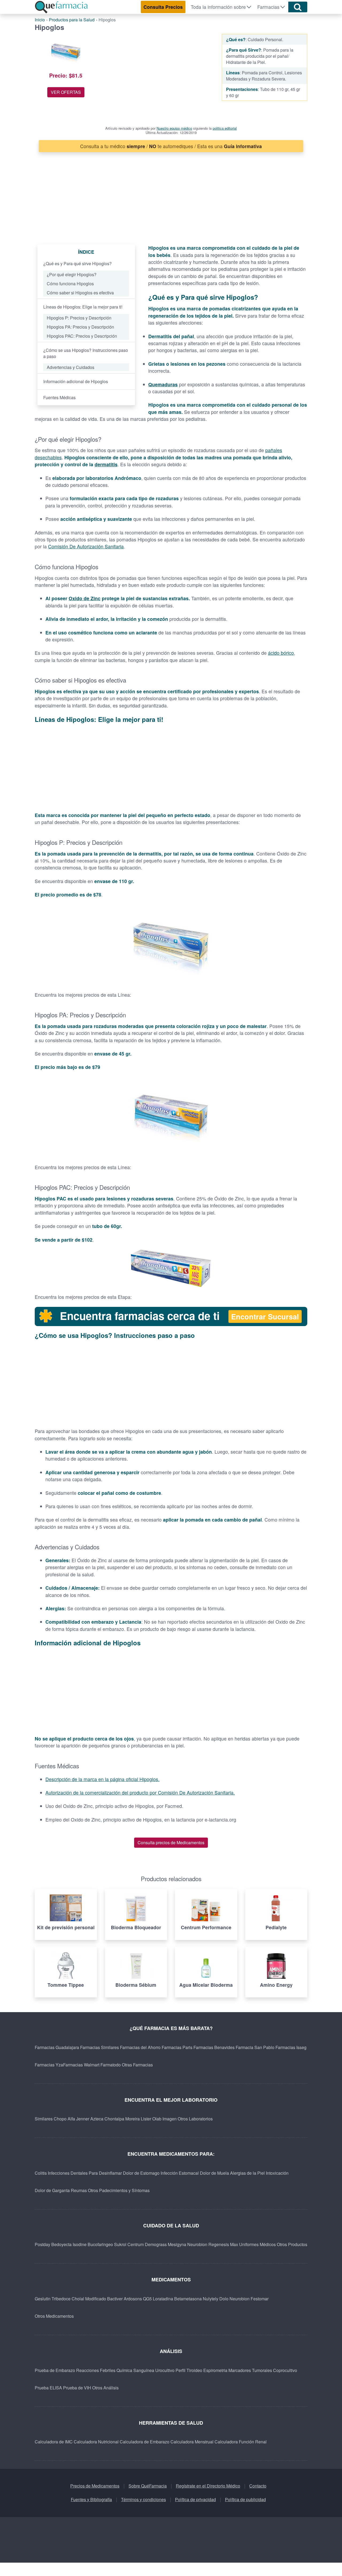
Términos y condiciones (143, 2499)
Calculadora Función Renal (241, 2442)
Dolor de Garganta (52, 2190)
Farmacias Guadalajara (57, 2047)
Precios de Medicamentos (95, 2486)
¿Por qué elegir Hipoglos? (72, 274)
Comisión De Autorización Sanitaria (86, 546)
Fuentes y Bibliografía (91, 2499)
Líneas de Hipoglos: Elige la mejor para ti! (83, 307)
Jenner (83, 2119)
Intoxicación (277, 2173)
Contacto (258, 2486)
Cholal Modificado (89, 2299)
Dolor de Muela (214, 2173)
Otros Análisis (105, 2388)
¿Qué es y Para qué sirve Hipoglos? (77, 263)
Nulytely (211, 2299)
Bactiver (115, 2299)
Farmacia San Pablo (255, 2047)
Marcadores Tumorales (250, 2370)
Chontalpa (114, 2119)
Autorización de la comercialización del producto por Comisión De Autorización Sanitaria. (140, 1793)
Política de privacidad (195, 2499)
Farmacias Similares (100, 2047)
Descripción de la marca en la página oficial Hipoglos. (102, 1779)
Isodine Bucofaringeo (93, 2244)
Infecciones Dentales (68, 2173)
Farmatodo (111, 2065)
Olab (157, 2119)
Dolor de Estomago (141, 2173)
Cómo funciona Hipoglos (70, 284)
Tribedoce (61, 2299)
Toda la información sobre (218, 7)
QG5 (147, 2299)
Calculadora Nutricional (96, 2442)
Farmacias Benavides (214, 2047)
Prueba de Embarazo (55, 2370)
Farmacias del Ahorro (140, 2047)
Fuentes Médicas (59, 397)
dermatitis (106, 464)
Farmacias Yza (49, 2065)
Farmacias (268, 7)
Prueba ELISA (48, 2388)
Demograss (156, 2244)
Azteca (97, 2119)
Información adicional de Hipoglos (76, 381)
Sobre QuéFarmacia (148, 2486)
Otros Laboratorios (195, 2119)
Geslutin (43, 2299)
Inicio (40, 20)
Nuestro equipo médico (174, 128)
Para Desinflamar (105, 2173)
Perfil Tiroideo (189, 2370)
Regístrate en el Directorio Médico (208, 2486)
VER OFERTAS (66, 92)
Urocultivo (165, 2370)
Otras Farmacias (137, 2065)
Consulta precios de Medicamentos (171, 1843)
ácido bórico (281, 653)
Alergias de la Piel (247, 2173)
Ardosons (133, 2299)
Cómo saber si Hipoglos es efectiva (80, 293)
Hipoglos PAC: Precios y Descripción (82, 336)
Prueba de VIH (77, 2388)
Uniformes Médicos (257, 2244)
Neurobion (197, 2244)
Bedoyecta (61, 2244)
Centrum (136, 2244)
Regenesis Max (223, 2244)
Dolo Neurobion (234, 2299)
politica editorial (225, 128)
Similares (44, 2119)
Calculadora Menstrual (192, 2442)
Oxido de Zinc (85, 598)
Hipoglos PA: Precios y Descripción (80, 327)
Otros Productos (292, 2244)
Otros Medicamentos (54, 2316)
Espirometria (215, 2370)
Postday (42, 2244)
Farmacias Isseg (291, 2047)
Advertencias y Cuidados (71, 367)
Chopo (60, 2119)
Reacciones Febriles (96, 2370)
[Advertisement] (160, 74)
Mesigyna (177, 2244)
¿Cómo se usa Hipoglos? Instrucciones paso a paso (86, 353)
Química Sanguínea (135, 2370)
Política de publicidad (245, 2499)
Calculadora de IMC (54, 2442)
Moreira (133, 2119)
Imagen (170, 2119)
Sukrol (120, 2244)
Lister (146, 2119)
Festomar (260, 2299)
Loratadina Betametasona (177, 2299)
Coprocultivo (285, 2370)
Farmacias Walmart (81, 2065)
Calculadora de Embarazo (145, 2442)
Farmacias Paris (177, 2047)
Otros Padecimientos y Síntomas (119, 2190)
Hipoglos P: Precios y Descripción (79, 318)
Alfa (71, 2119)
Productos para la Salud (72, 20)
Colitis (41, 2173)
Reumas (79, 2190)
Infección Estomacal (180, 2173)
